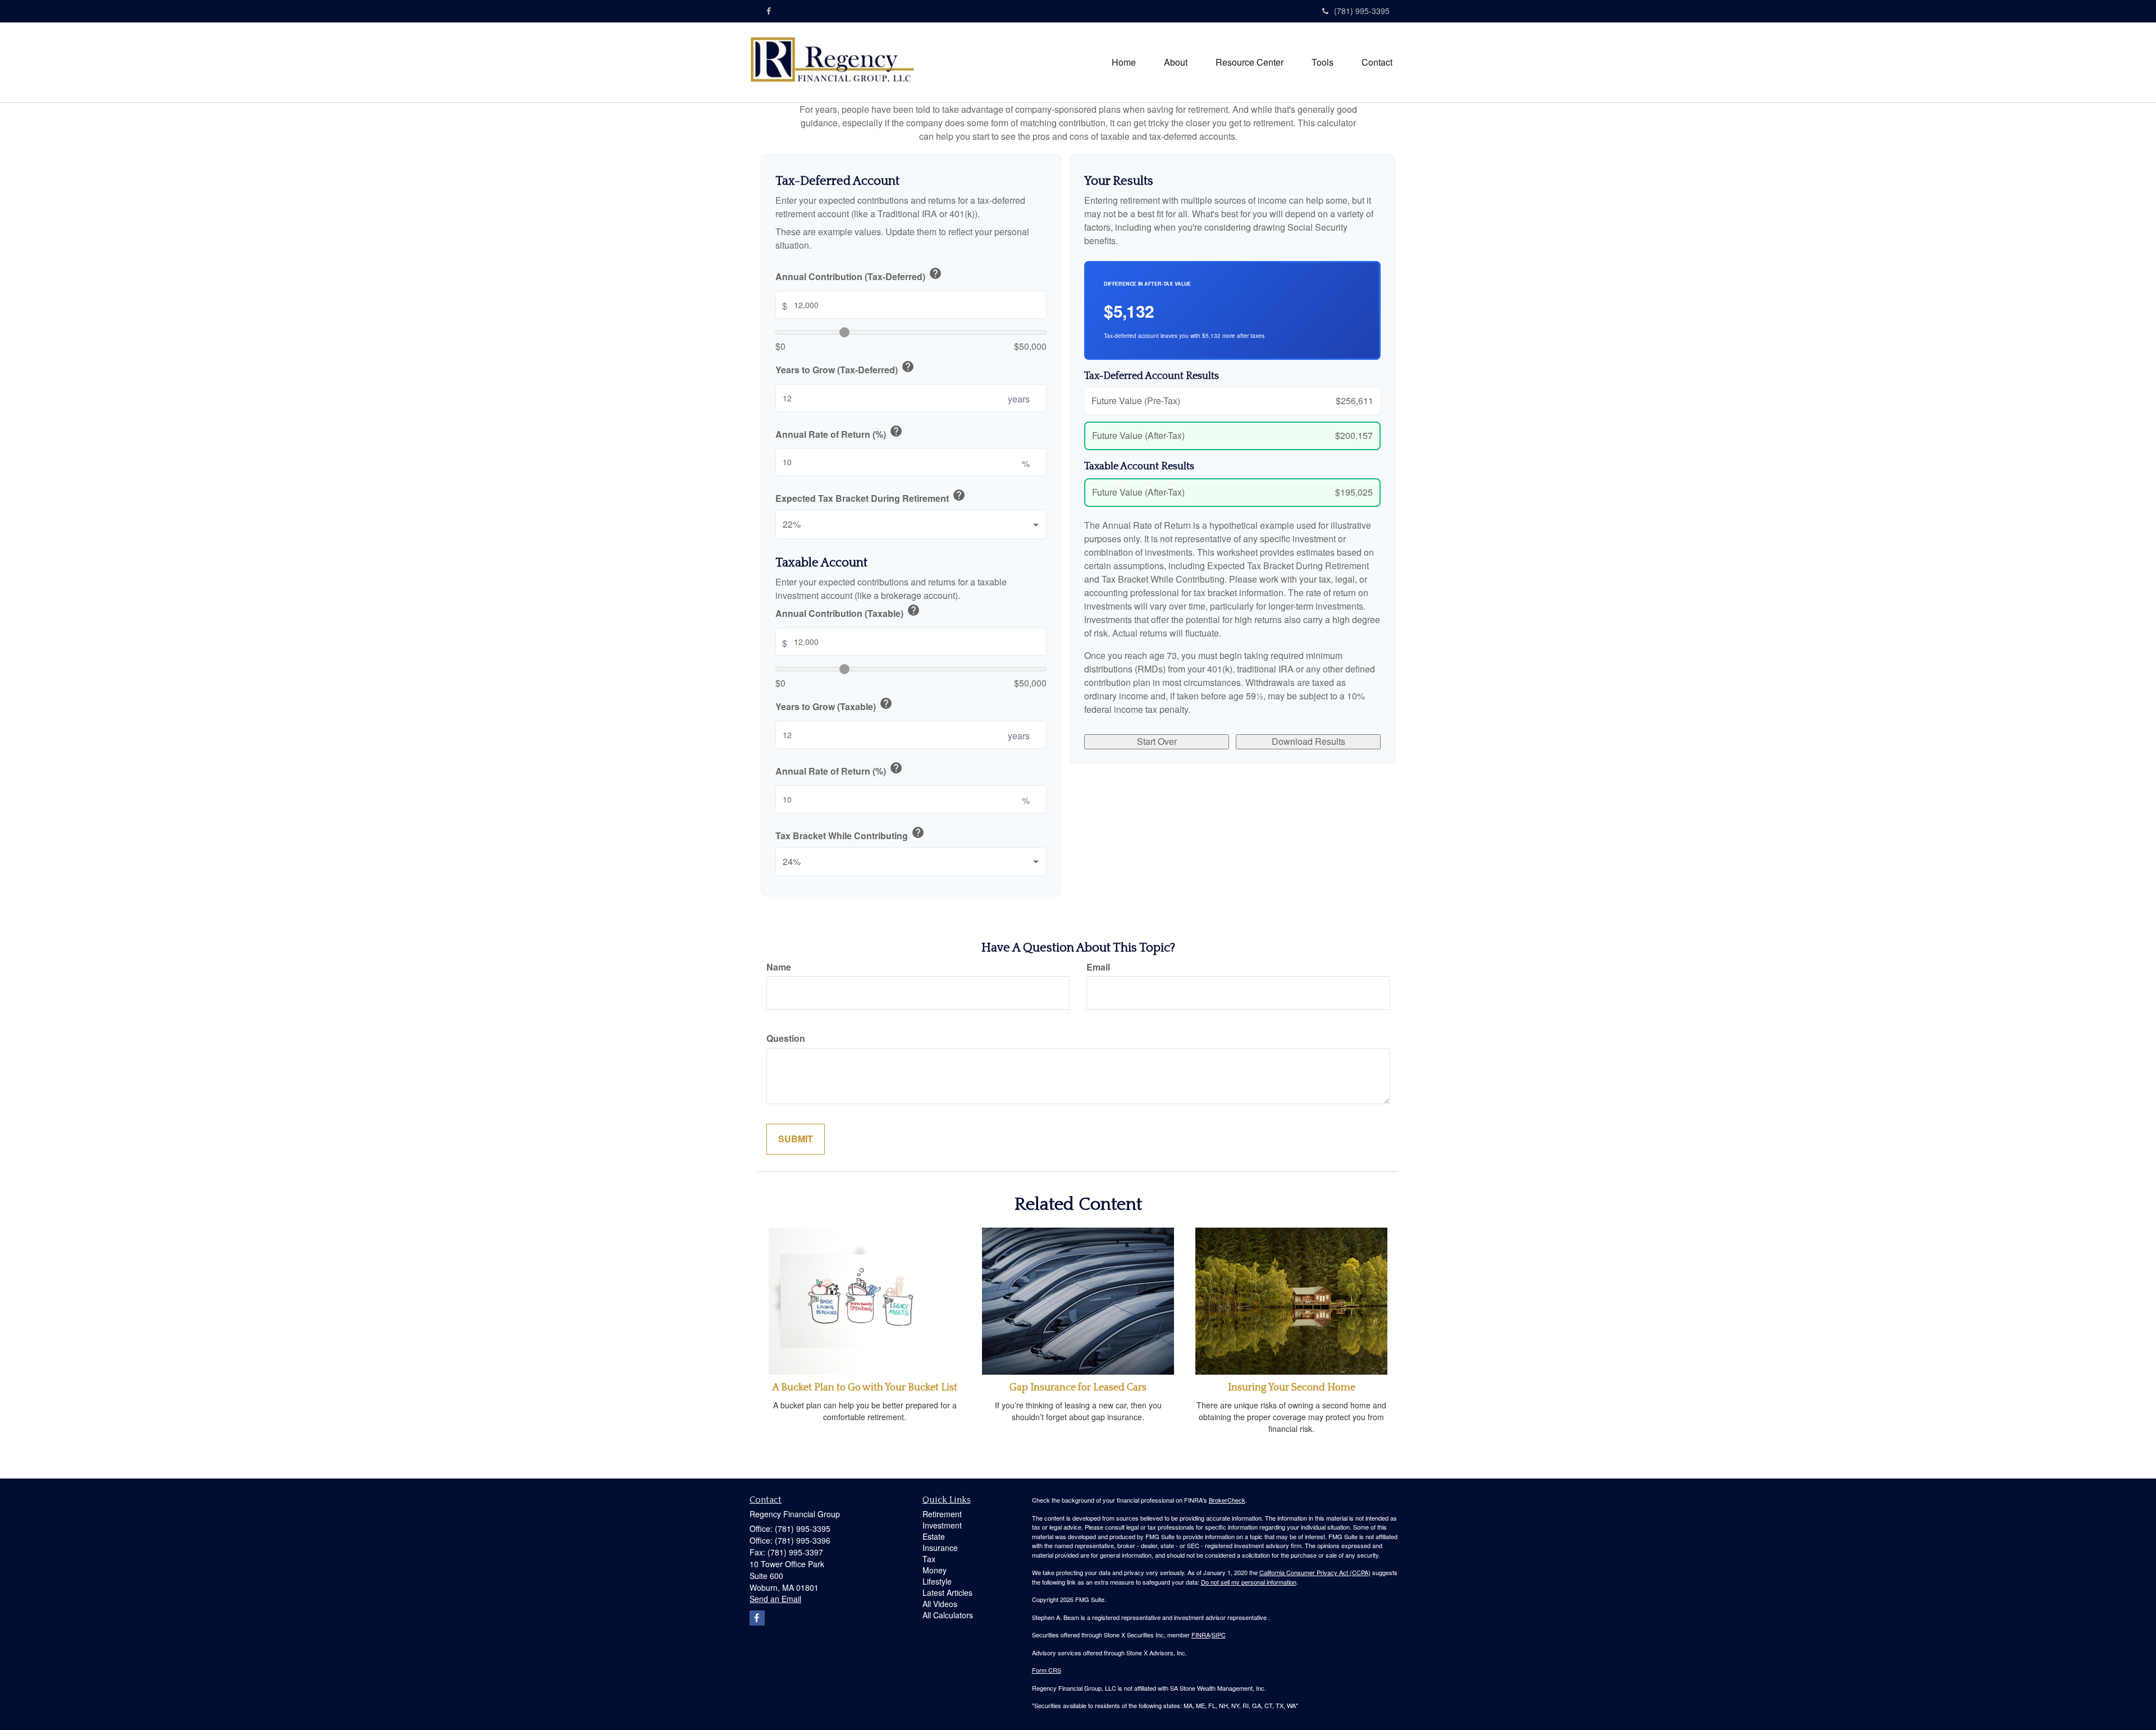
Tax (929, 1559)
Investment (942, 1525)
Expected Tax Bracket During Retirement (871, 497)
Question (786, 1038)
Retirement (942, 1514)
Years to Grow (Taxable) (834, 705)
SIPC (1219, 1635)
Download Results (1308, 741)
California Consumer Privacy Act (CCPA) (1315, 1572)
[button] (1176, 62)
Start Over (1157, 741)
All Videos (940, 1604)
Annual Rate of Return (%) (839, 433)
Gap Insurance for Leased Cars (1078, 1388)
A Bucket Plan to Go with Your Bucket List (865, 1388)
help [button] (935, 273)
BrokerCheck (1227, 1500)
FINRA (1201, 1635)
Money (935, 1570)
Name (779, 967)
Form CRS (1047, 1670)
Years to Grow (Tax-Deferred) (845, 368)
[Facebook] (769, 11)
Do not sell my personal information (1249, 1582)
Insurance (940, 1548)
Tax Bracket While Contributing (850, 834)
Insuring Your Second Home (1292, 1388)
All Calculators (948, 1615)
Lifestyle (937, 1581)
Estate (934, 1536)
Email (1098, 967)
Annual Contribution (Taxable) (848, 612)
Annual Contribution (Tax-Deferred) (859, 275)
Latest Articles (947, 1592)
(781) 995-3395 (1362, 11)
